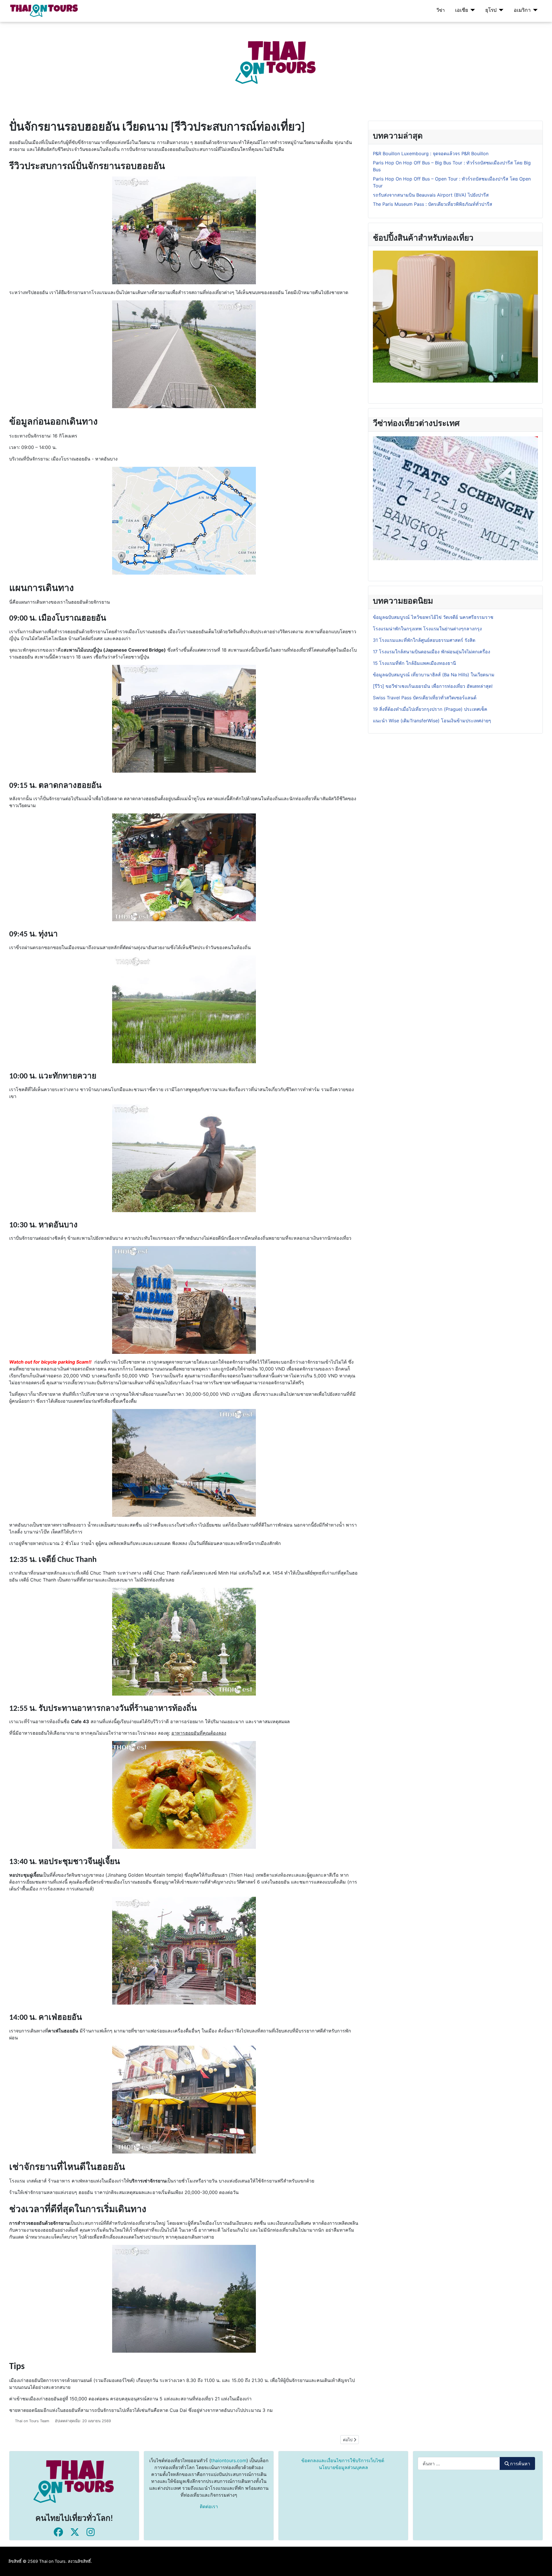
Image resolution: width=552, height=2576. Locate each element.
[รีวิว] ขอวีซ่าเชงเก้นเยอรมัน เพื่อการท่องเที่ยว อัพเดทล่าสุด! (433, 686)
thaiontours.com (229, 2460)
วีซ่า (441, 10)
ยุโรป (491, 10)
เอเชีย (462, 10)
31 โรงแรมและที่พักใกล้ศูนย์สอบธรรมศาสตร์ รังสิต (424, 640)
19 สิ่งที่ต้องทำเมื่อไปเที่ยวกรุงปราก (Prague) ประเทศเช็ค (430, 709)
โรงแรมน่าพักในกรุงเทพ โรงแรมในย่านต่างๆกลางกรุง (427, 629)
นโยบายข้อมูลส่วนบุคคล (343, 2467)
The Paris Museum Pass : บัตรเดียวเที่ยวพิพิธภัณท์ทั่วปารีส (433, 204)
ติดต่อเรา (209, 2506)
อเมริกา (522, 10)
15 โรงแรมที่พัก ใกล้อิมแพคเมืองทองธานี (414, 663)
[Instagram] (91, 2532)
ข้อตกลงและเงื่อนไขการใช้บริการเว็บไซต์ (343, 2460)
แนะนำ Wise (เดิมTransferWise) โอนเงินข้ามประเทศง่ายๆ (432, 721)
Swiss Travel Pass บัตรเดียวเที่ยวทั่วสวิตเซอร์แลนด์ (425, 698)
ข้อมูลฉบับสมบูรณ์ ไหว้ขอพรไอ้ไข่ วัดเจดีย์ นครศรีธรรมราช (434, 617)
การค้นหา (520, 2464)
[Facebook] (58, 2532)
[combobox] (459, 2463)
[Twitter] (75, 2532)
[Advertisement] (172, 62)
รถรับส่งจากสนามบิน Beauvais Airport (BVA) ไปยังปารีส (431, 195)
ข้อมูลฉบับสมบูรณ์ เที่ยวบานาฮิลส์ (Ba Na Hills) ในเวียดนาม (434, 675)
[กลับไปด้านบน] (542, 2565)
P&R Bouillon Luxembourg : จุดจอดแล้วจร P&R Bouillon (431, 153)
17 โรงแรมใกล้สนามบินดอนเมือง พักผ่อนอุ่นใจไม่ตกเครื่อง (432, 652)
